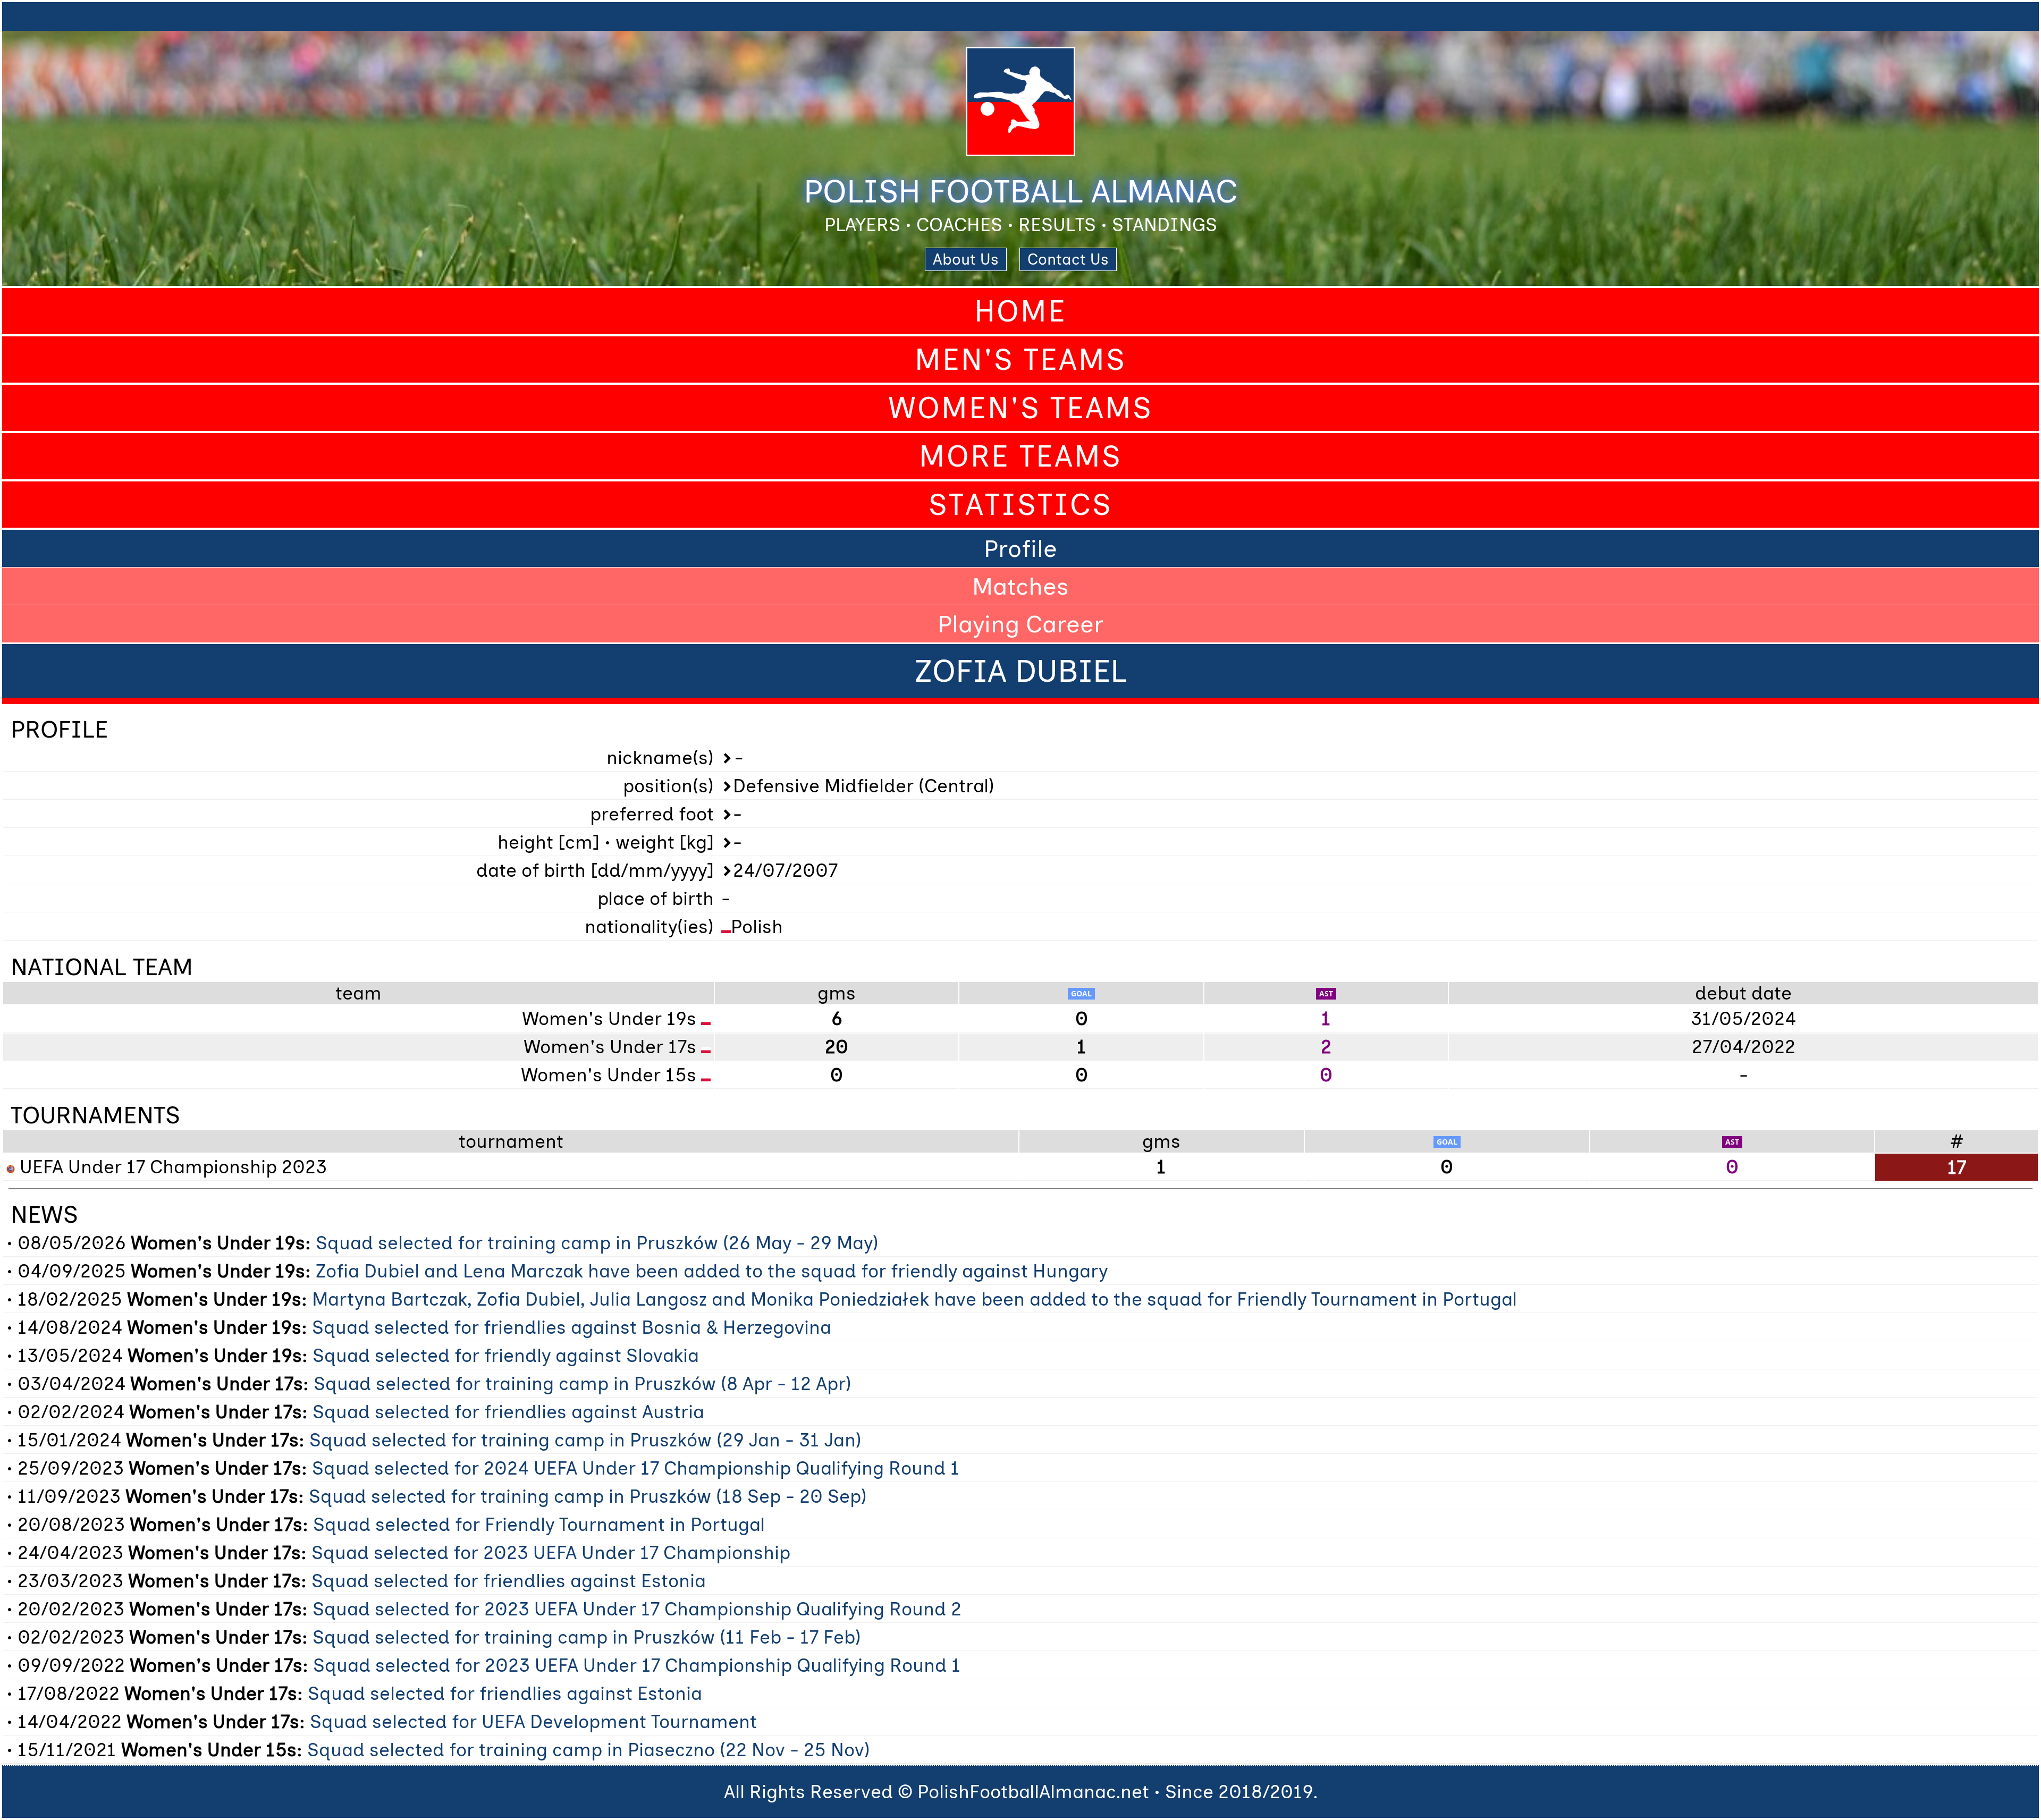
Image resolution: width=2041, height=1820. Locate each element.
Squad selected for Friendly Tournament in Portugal (539, 1525)
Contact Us (1068, 259)
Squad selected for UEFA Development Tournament (533, 1722)
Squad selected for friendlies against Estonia (509, 1581)
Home (1020, 311)
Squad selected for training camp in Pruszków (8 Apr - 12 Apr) (583, 1384)
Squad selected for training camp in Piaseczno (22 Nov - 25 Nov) (589, 1750)
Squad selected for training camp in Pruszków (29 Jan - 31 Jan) (585, 1440)
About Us (966, 259)
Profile (1020, 548)
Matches (1020, 586)
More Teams (1020, 456)
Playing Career (1020, 624)
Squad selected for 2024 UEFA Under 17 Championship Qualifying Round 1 (636, 1468)
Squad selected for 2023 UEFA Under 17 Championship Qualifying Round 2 (637, 1609)
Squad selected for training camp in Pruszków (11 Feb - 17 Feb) (587, 1637)
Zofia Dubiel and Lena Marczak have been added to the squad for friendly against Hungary (712, 1271)
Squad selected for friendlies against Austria (508, 1412)
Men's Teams (1020, 359)
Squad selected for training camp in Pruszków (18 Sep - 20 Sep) (588, 1496)
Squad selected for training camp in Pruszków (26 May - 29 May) (597, 1243)
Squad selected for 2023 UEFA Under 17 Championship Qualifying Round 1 (637, 1665)
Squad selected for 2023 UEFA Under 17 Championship (551, 1553)
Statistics (1020, 505)
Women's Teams (1020, 408)
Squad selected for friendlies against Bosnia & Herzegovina (572, 1327)
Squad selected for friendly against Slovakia (506, 1356)
